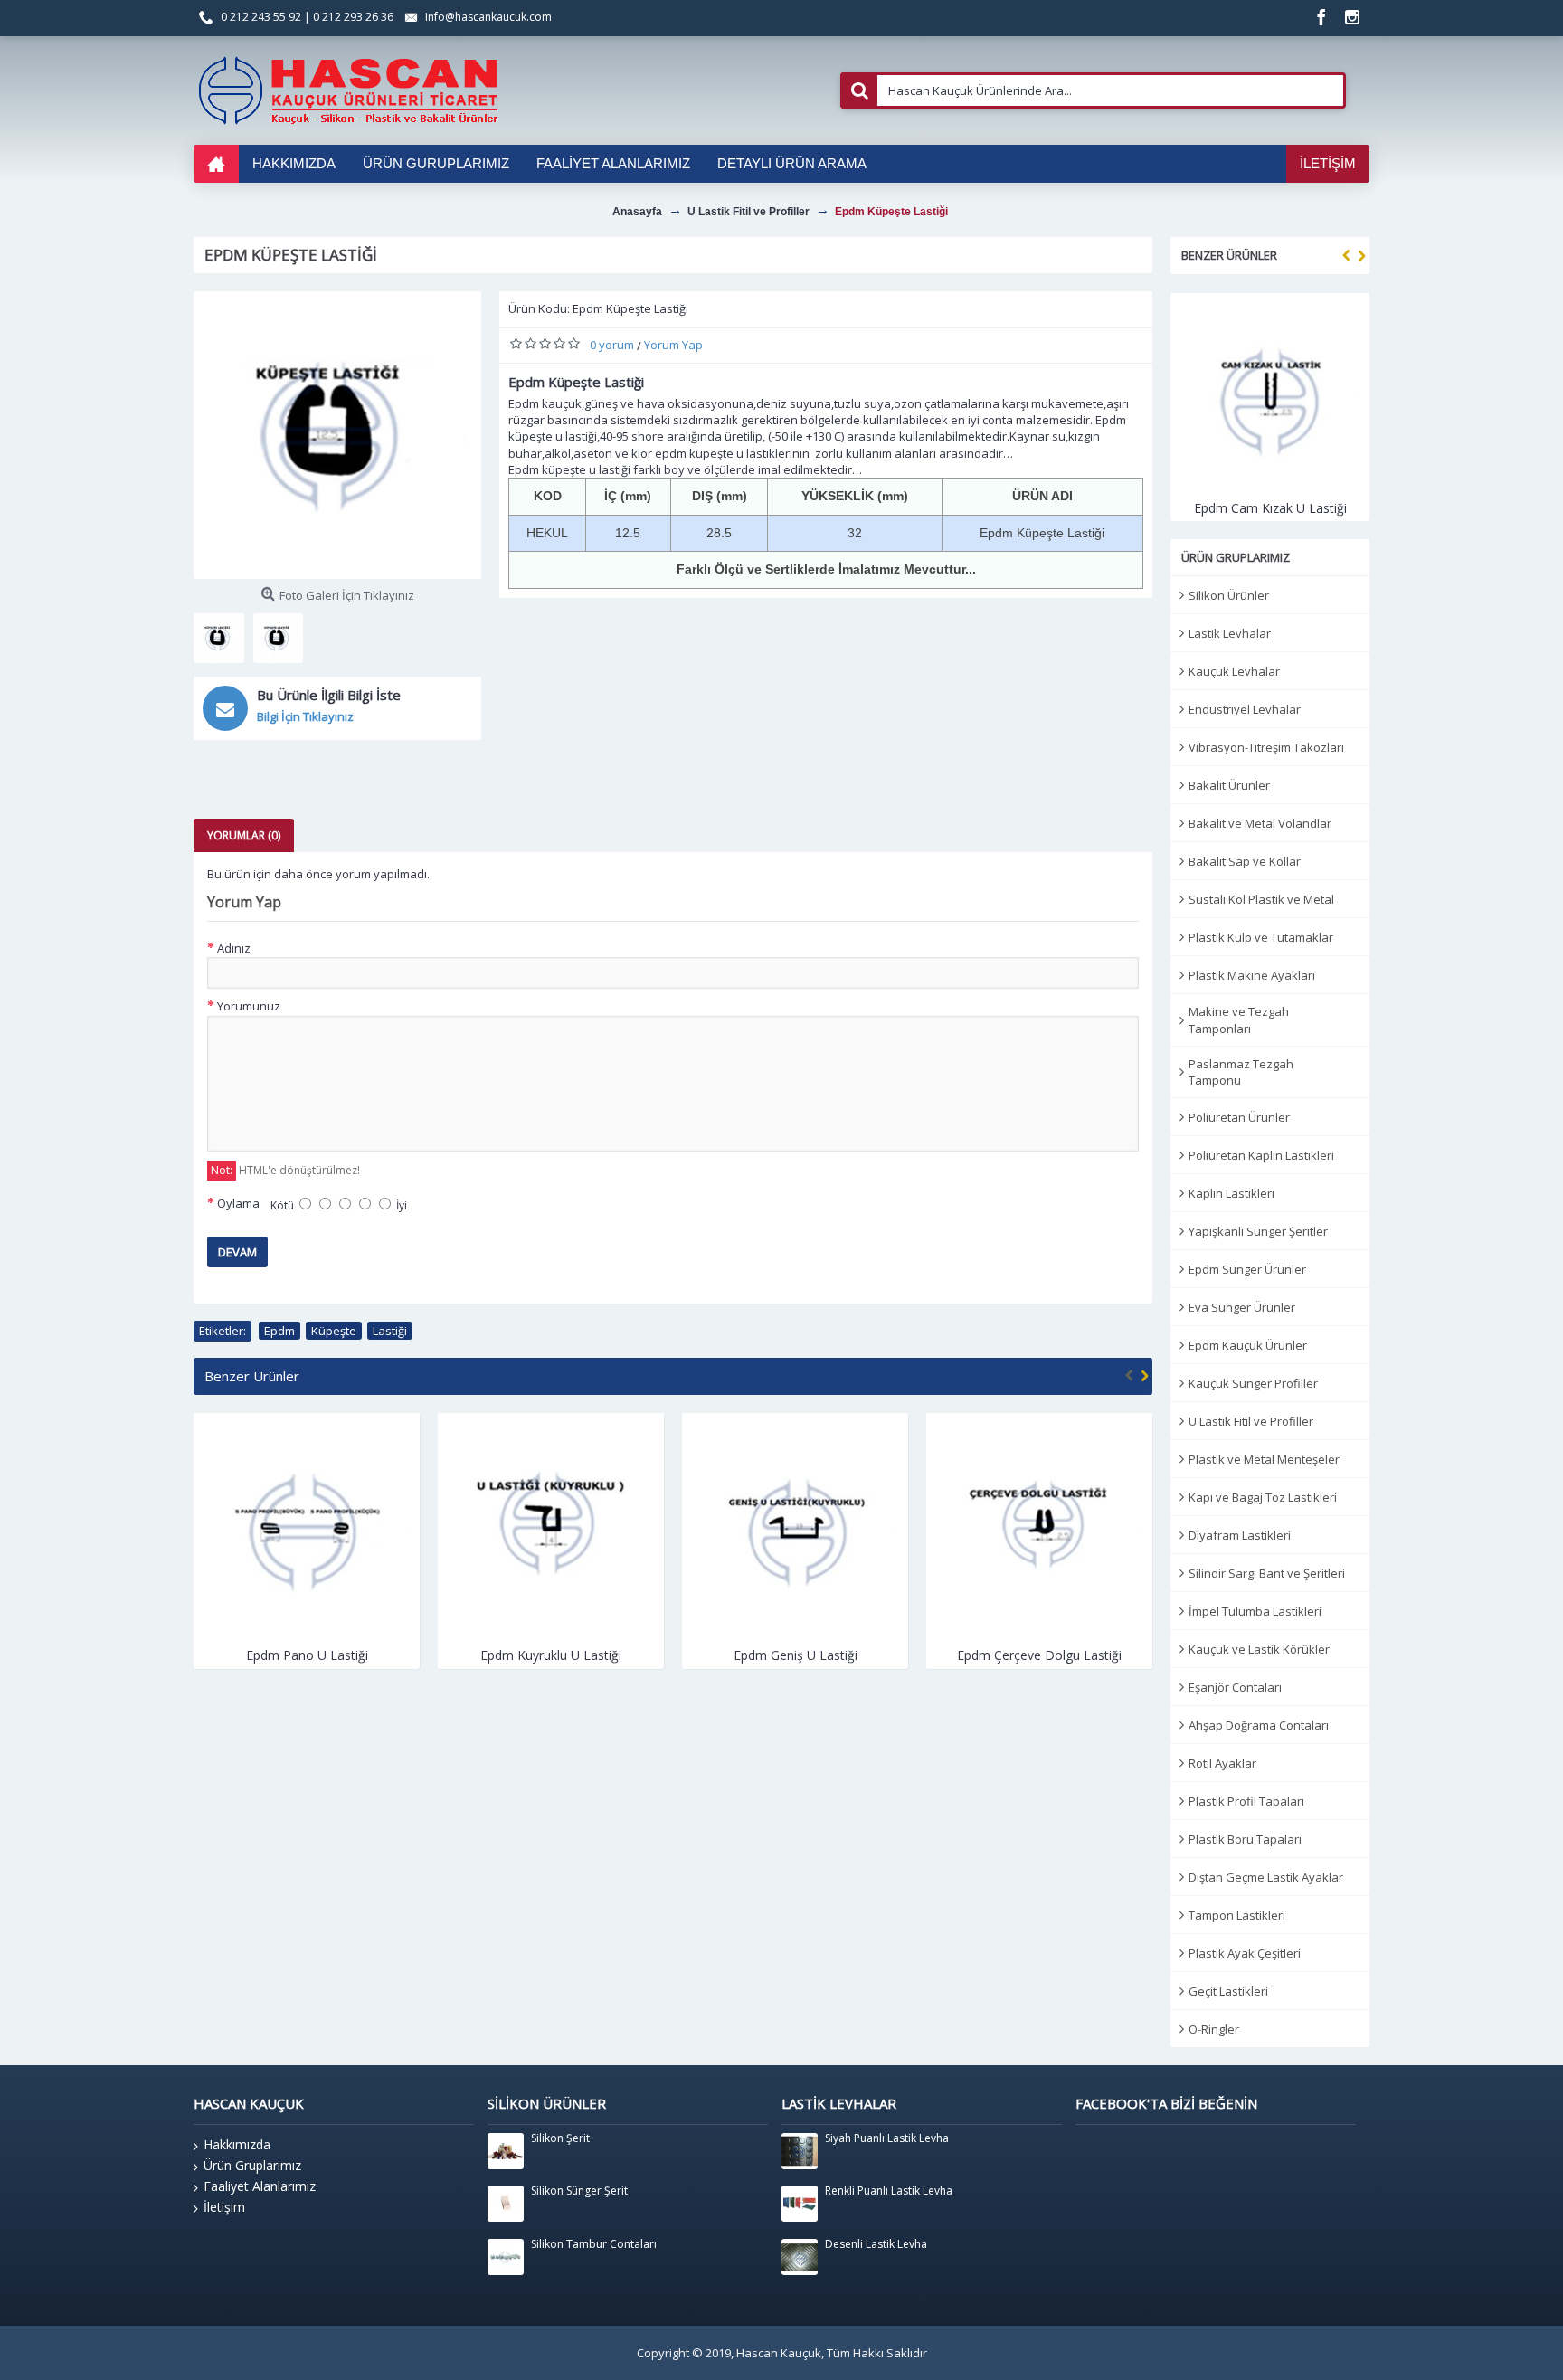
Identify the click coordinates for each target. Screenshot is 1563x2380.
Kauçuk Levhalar (1234, 671)
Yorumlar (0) (244, 835)
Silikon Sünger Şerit (579, 2191)
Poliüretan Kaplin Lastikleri (1261, 1155)
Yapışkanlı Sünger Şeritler (1258, 1231)
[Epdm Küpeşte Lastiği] (337, 435)
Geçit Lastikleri (1228, 1991)
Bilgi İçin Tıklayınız (305, 716)
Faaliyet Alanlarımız (260, 2186)
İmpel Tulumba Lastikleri (1255, 1611)
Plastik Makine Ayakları (1252, 975)
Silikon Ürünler (1229, 595)
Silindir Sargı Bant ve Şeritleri (1267, 1573)
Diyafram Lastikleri (1240, 1535)
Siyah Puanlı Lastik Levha (887, 2138)
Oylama (238, 1203)
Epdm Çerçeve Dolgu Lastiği (795, 1655)
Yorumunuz (249, 1006)
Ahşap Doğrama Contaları (1259, 1725)
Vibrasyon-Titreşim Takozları (1266, 747)
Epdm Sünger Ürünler (1247, 1269)
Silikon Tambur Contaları (594, 2244)
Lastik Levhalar (1230, 633)
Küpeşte (334, 1331)
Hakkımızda (237, 2144)
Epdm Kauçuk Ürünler (1248, 1345)
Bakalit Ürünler (1229, 785)
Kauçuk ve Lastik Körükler (1259, 1649)
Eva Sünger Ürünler (1242, 1307)
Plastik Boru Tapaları (1245, 1839)
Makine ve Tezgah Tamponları (1239, 1019)
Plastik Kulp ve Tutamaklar (1261, 937)
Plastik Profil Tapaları (1246, 1801)
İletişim (224, 2207)
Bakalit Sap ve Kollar (1245, 861)
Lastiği (390, 1331)
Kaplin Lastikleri (1231, 1193)
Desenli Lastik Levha (876, 2244)
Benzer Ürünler (1229, 255)
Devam (237, 1252)
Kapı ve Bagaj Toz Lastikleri (1263, 1497)
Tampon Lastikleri (1237, 1915)
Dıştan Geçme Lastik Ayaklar (1266, 1877)
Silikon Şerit (560, 2138)
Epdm (279, 1331)
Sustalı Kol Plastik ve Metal (1261, 899)
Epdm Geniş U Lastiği (551, 1655)
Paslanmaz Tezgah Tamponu (1241, 1072)
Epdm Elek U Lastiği (1040, 1655)
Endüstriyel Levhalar (1245, 709)
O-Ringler (1214, 2029)
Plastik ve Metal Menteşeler (1264, 1459)
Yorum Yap (673, 345)
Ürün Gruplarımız (252, 2165)
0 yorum (612, 345)
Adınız (234, 948)
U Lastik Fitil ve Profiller (1251, 1421)
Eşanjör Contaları (1235, 1687)
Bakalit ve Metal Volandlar (1260, 823)
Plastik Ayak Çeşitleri (1245, 1953)
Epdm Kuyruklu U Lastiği (307, 1655)
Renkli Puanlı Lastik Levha (889, 2191)
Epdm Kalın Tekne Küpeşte (1270, 508)
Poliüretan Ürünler (1239, 1117)
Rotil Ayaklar (1222, 1763)
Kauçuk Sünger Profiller (1253, 1383)
